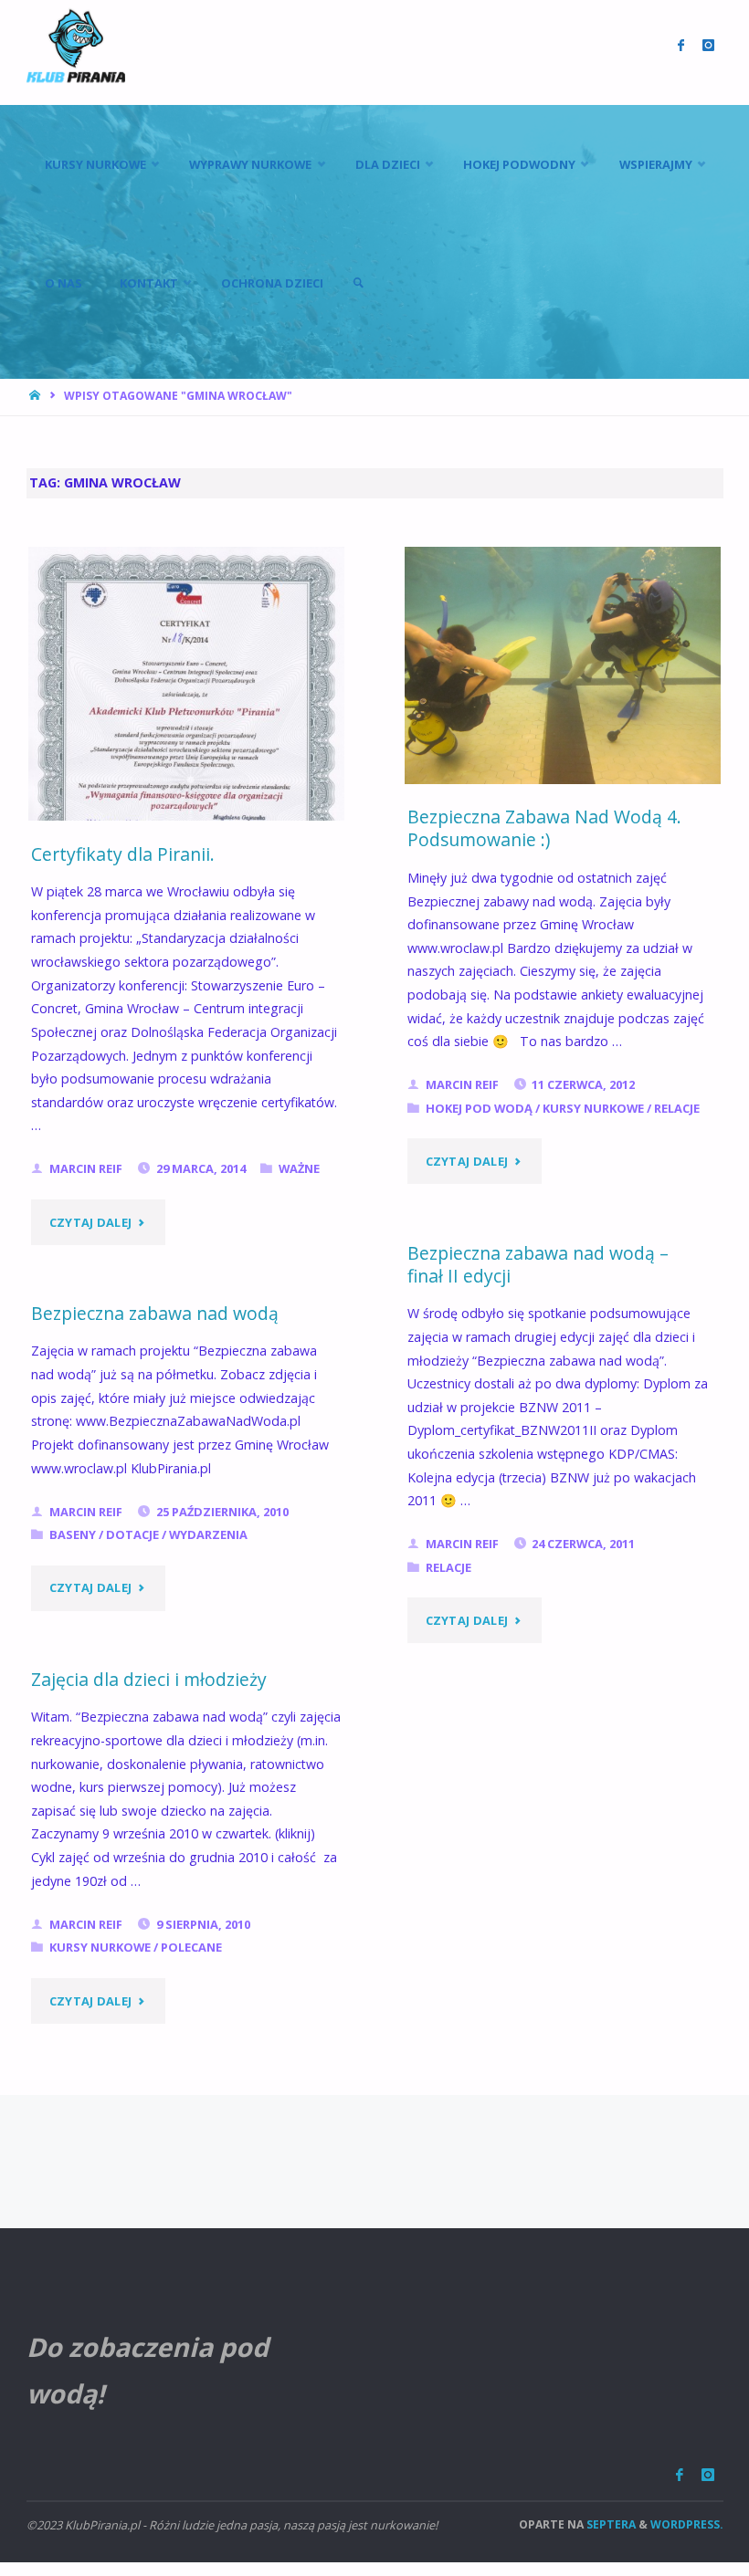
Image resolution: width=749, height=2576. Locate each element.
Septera (610, 2524)
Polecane (191, 1947)
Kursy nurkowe (593, 1108)
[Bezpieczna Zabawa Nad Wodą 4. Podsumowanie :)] (563, 665)
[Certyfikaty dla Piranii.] (186, 775)
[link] (359, 283)
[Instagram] (708, 2475)
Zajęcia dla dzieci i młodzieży (149, 1679)
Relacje (677, 1108)
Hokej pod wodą (479, 1108)
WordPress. (687, 2524)
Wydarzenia (208, 1534)
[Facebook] (680, 2475)
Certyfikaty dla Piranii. (123, 854)
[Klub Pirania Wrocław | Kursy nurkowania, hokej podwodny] (76, 45)
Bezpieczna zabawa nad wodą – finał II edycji (538, 1264)
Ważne (299, 1168)
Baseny (73, 1534)
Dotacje (132, 1534)
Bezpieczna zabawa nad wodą (155, 1313)
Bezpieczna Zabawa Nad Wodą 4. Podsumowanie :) (544, 828)
